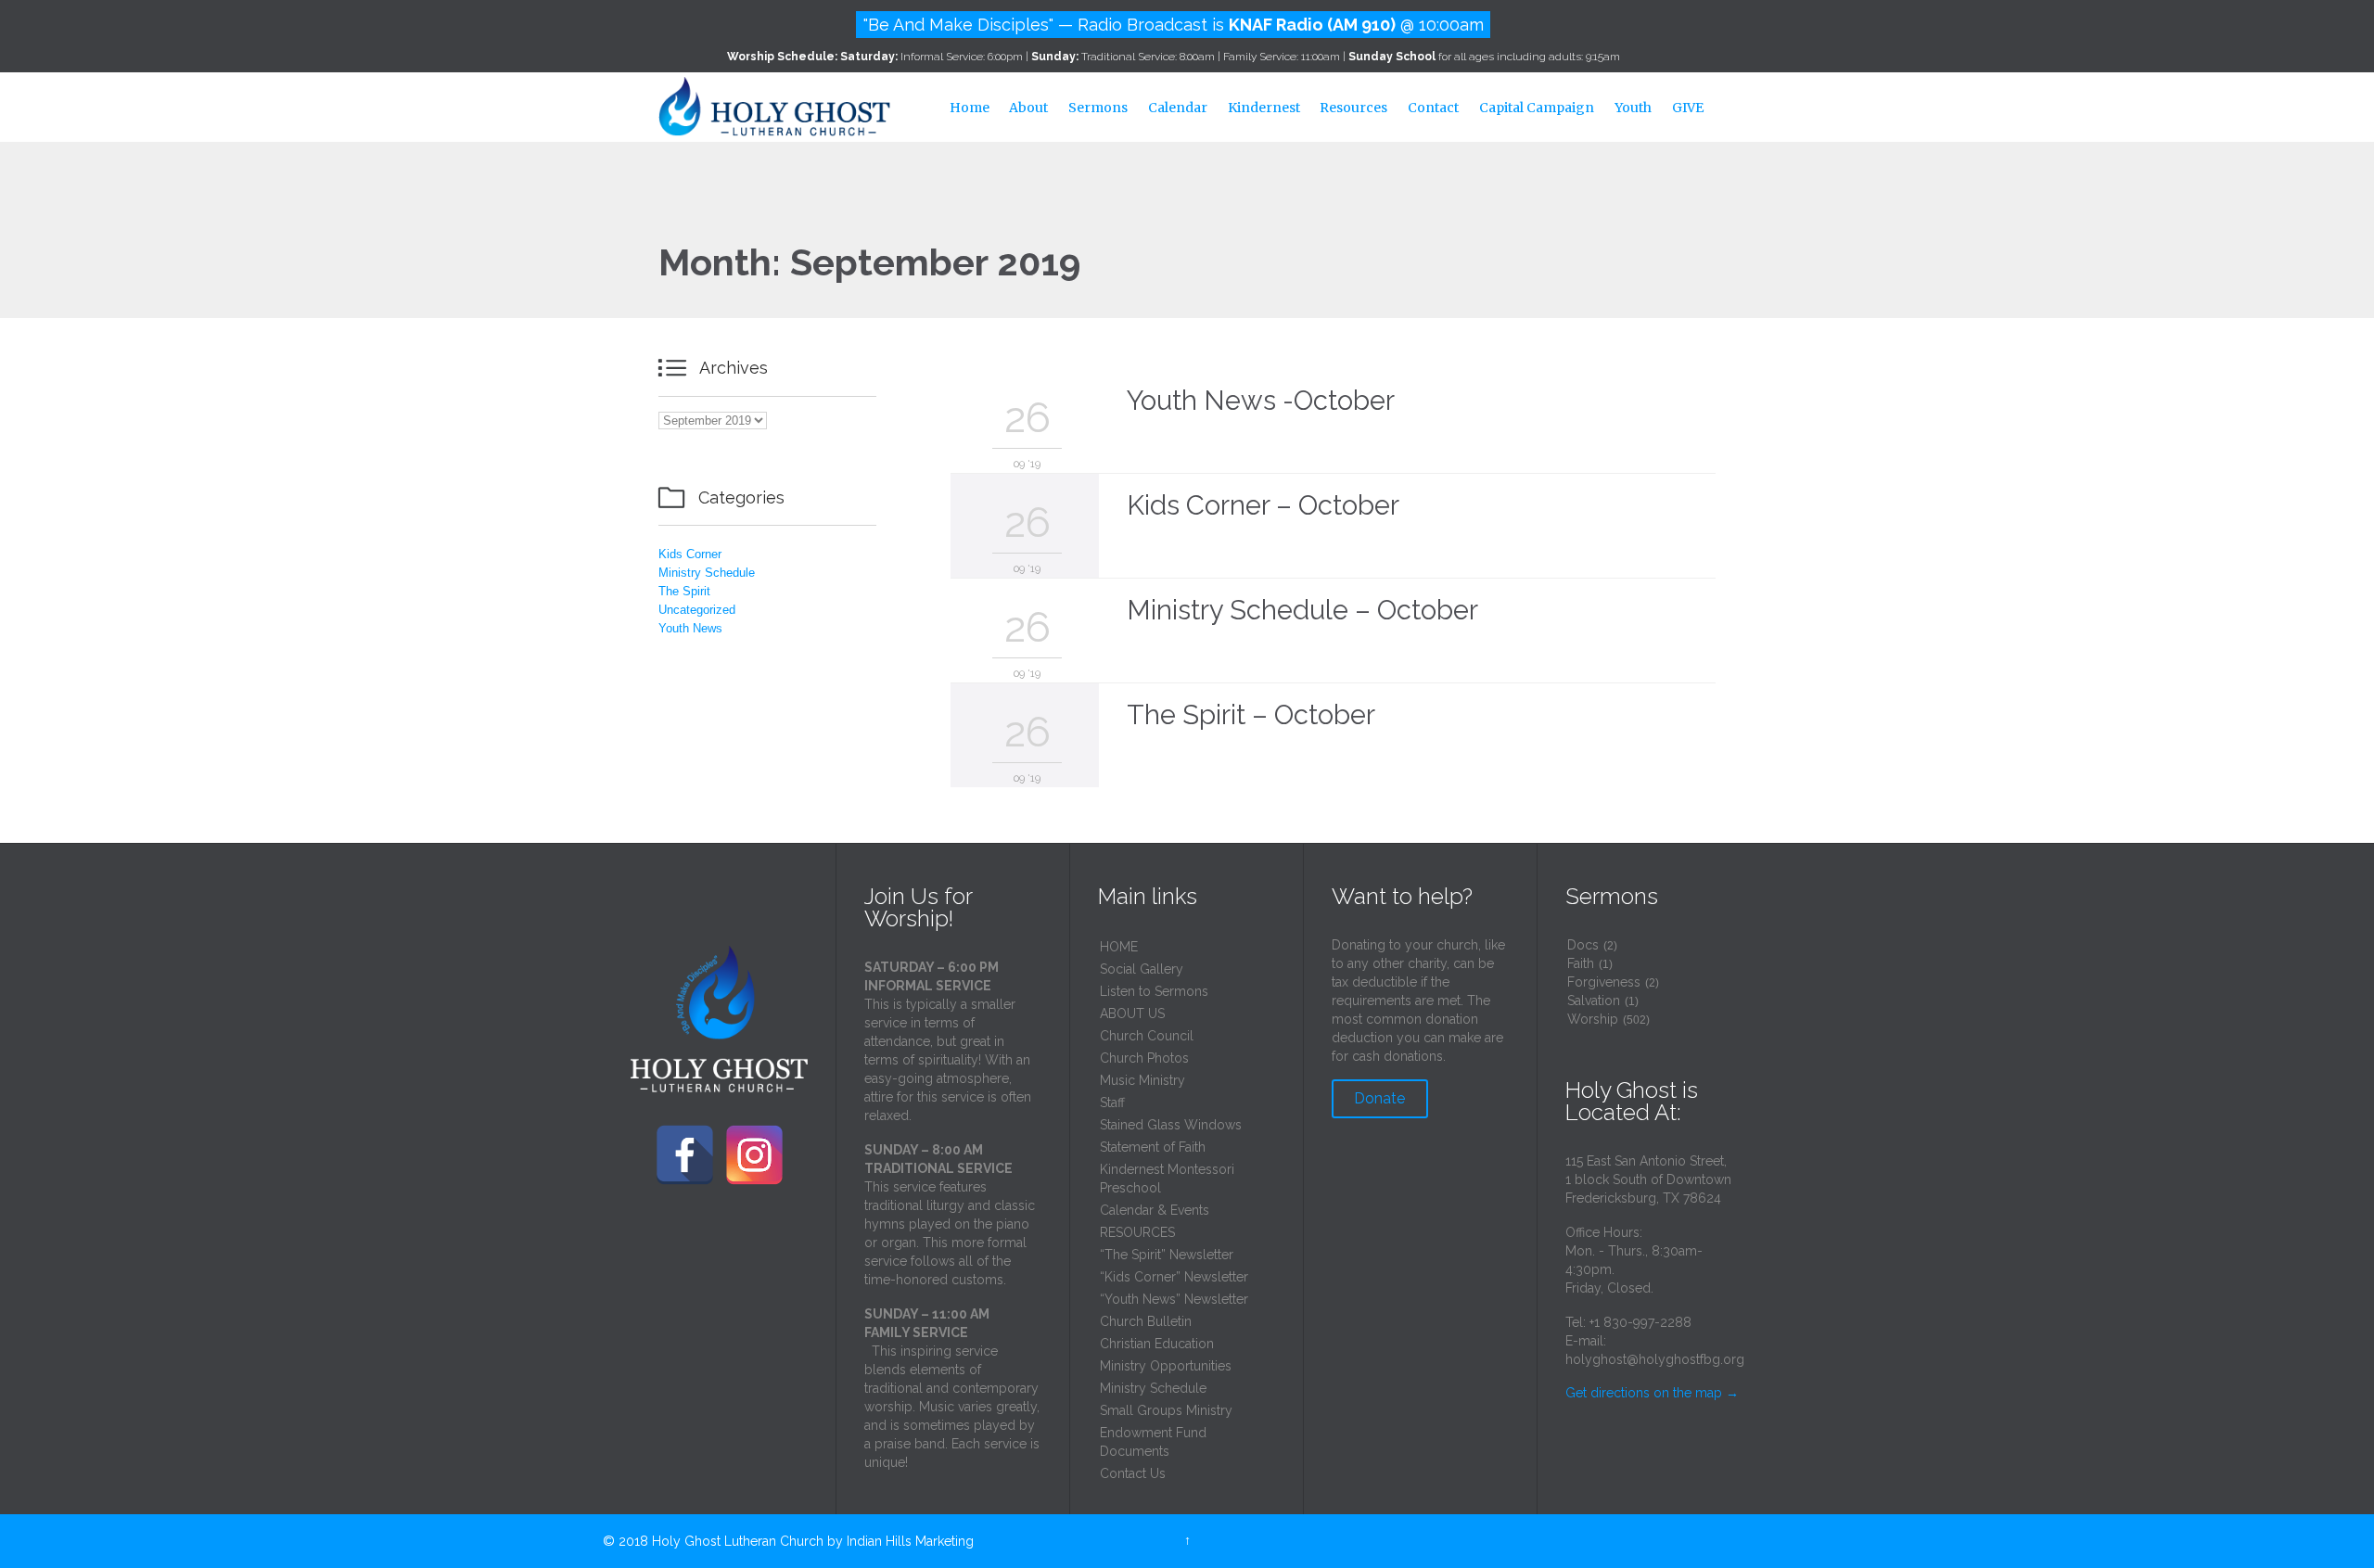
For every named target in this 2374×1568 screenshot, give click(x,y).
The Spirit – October (1251, 715)
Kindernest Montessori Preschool (1167, 1179)
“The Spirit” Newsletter (1167, 1255)
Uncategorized (697, 610)
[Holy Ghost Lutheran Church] (774, 104)
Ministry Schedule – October (1302, 610)
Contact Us (1133, 1473)
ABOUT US (1132, 1013)
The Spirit (684, 591)
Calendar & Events (1155, 1210)
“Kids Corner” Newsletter (1174, 1277)
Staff (1112, 1103)
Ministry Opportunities (1166, 1366)
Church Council (1147, 1036)
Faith (1581, 963)
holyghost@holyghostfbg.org (1655, 1359)
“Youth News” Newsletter (1174, 1299)
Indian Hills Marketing (910, 1541)
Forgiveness (1604, 982)
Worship (1593, 1019)
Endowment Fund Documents (1153, 1442)
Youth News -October (1261, 401)
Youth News (690, 628)
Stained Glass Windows (1171, 1125)
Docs (1583, 945)
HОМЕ (1119, 947)
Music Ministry (1142, 1080)
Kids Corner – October (1263, 505)
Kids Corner (690, 554)
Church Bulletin (1146, 1321)
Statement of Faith (1153, 1147)
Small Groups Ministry (1166, 1410)
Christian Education (1157, 1344)
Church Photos (1144, 1058)
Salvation (1594, 1001)
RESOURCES (1137, 1232)
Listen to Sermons (1154, 991)
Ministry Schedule (707, 573)
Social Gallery (1142, 969)
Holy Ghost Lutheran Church (738, 1541)
